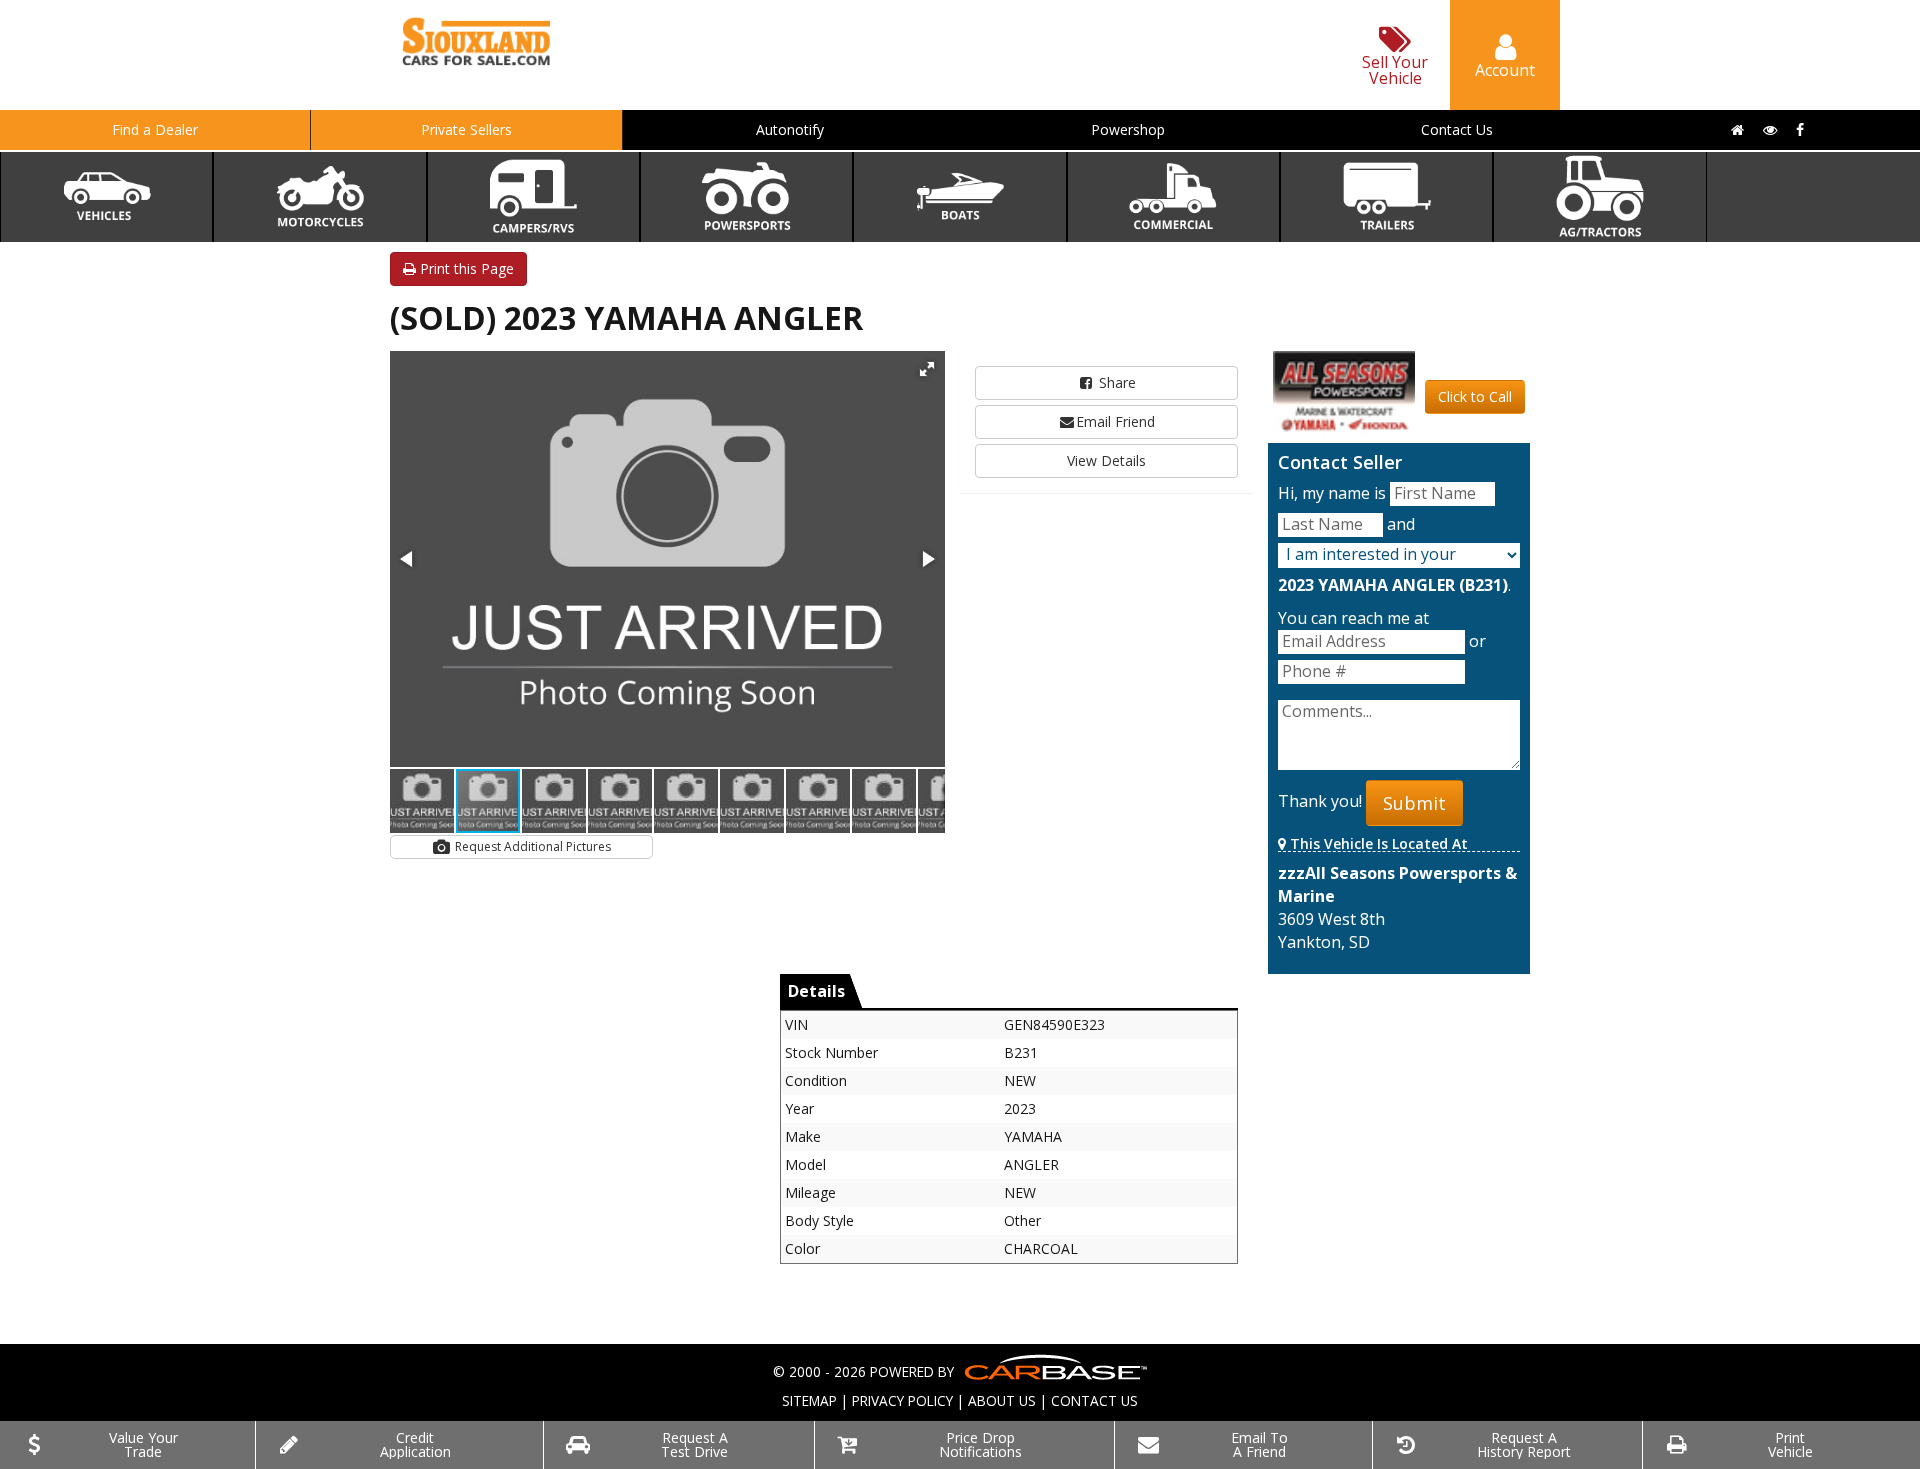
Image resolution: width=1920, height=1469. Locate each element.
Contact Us (1457, 129)
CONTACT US (1094, 1400)
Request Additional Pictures (531, 846)
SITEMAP (809, 1400)
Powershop (1128, 129)
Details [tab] (816, 991)
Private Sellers (466, 129)
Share (1115, 382)
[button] (927, 369)
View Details (1106, 460)
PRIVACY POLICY (902, 1400)
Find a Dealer (155, 129)
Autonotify (790, 129)
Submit (1414, 803)
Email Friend (1115, 421)
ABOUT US (1002, 1400)
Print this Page (465, 268)
